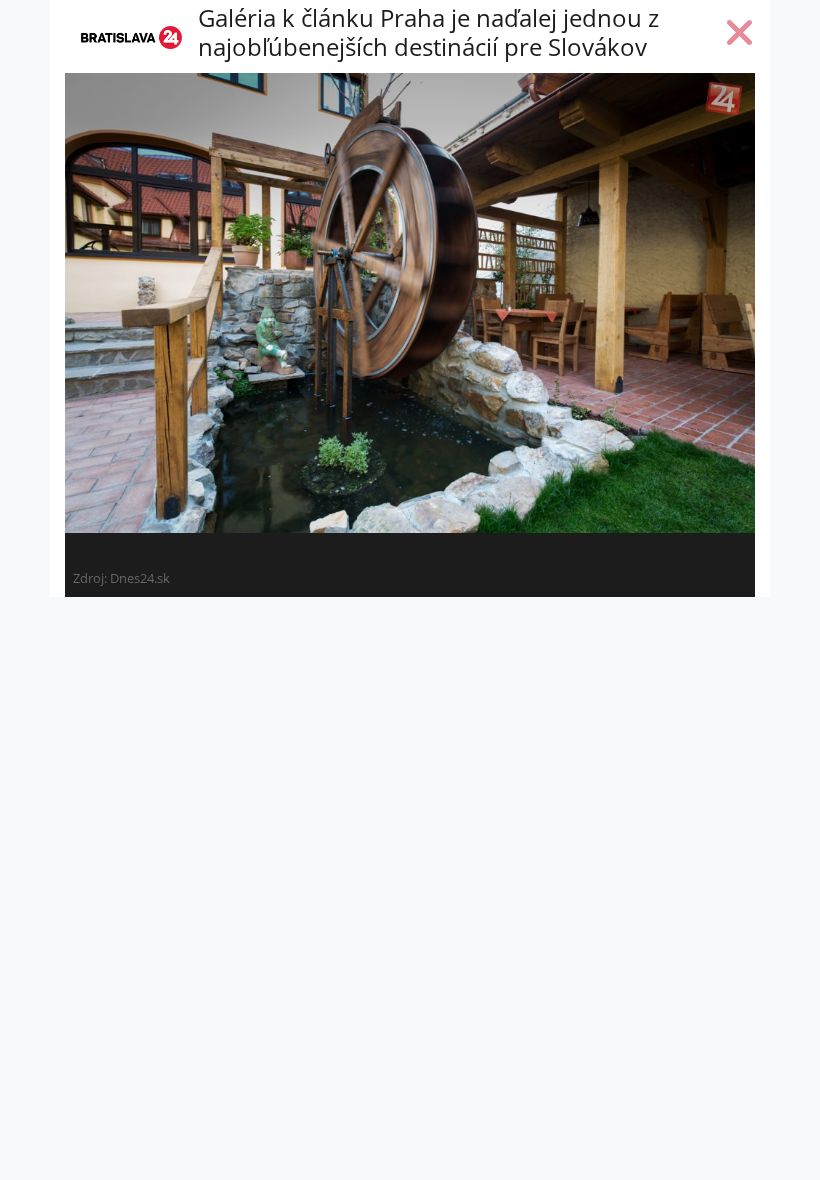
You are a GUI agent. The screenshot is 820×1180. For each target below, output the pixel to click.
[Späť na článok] (740, 37)
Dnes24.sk (140, 578)
